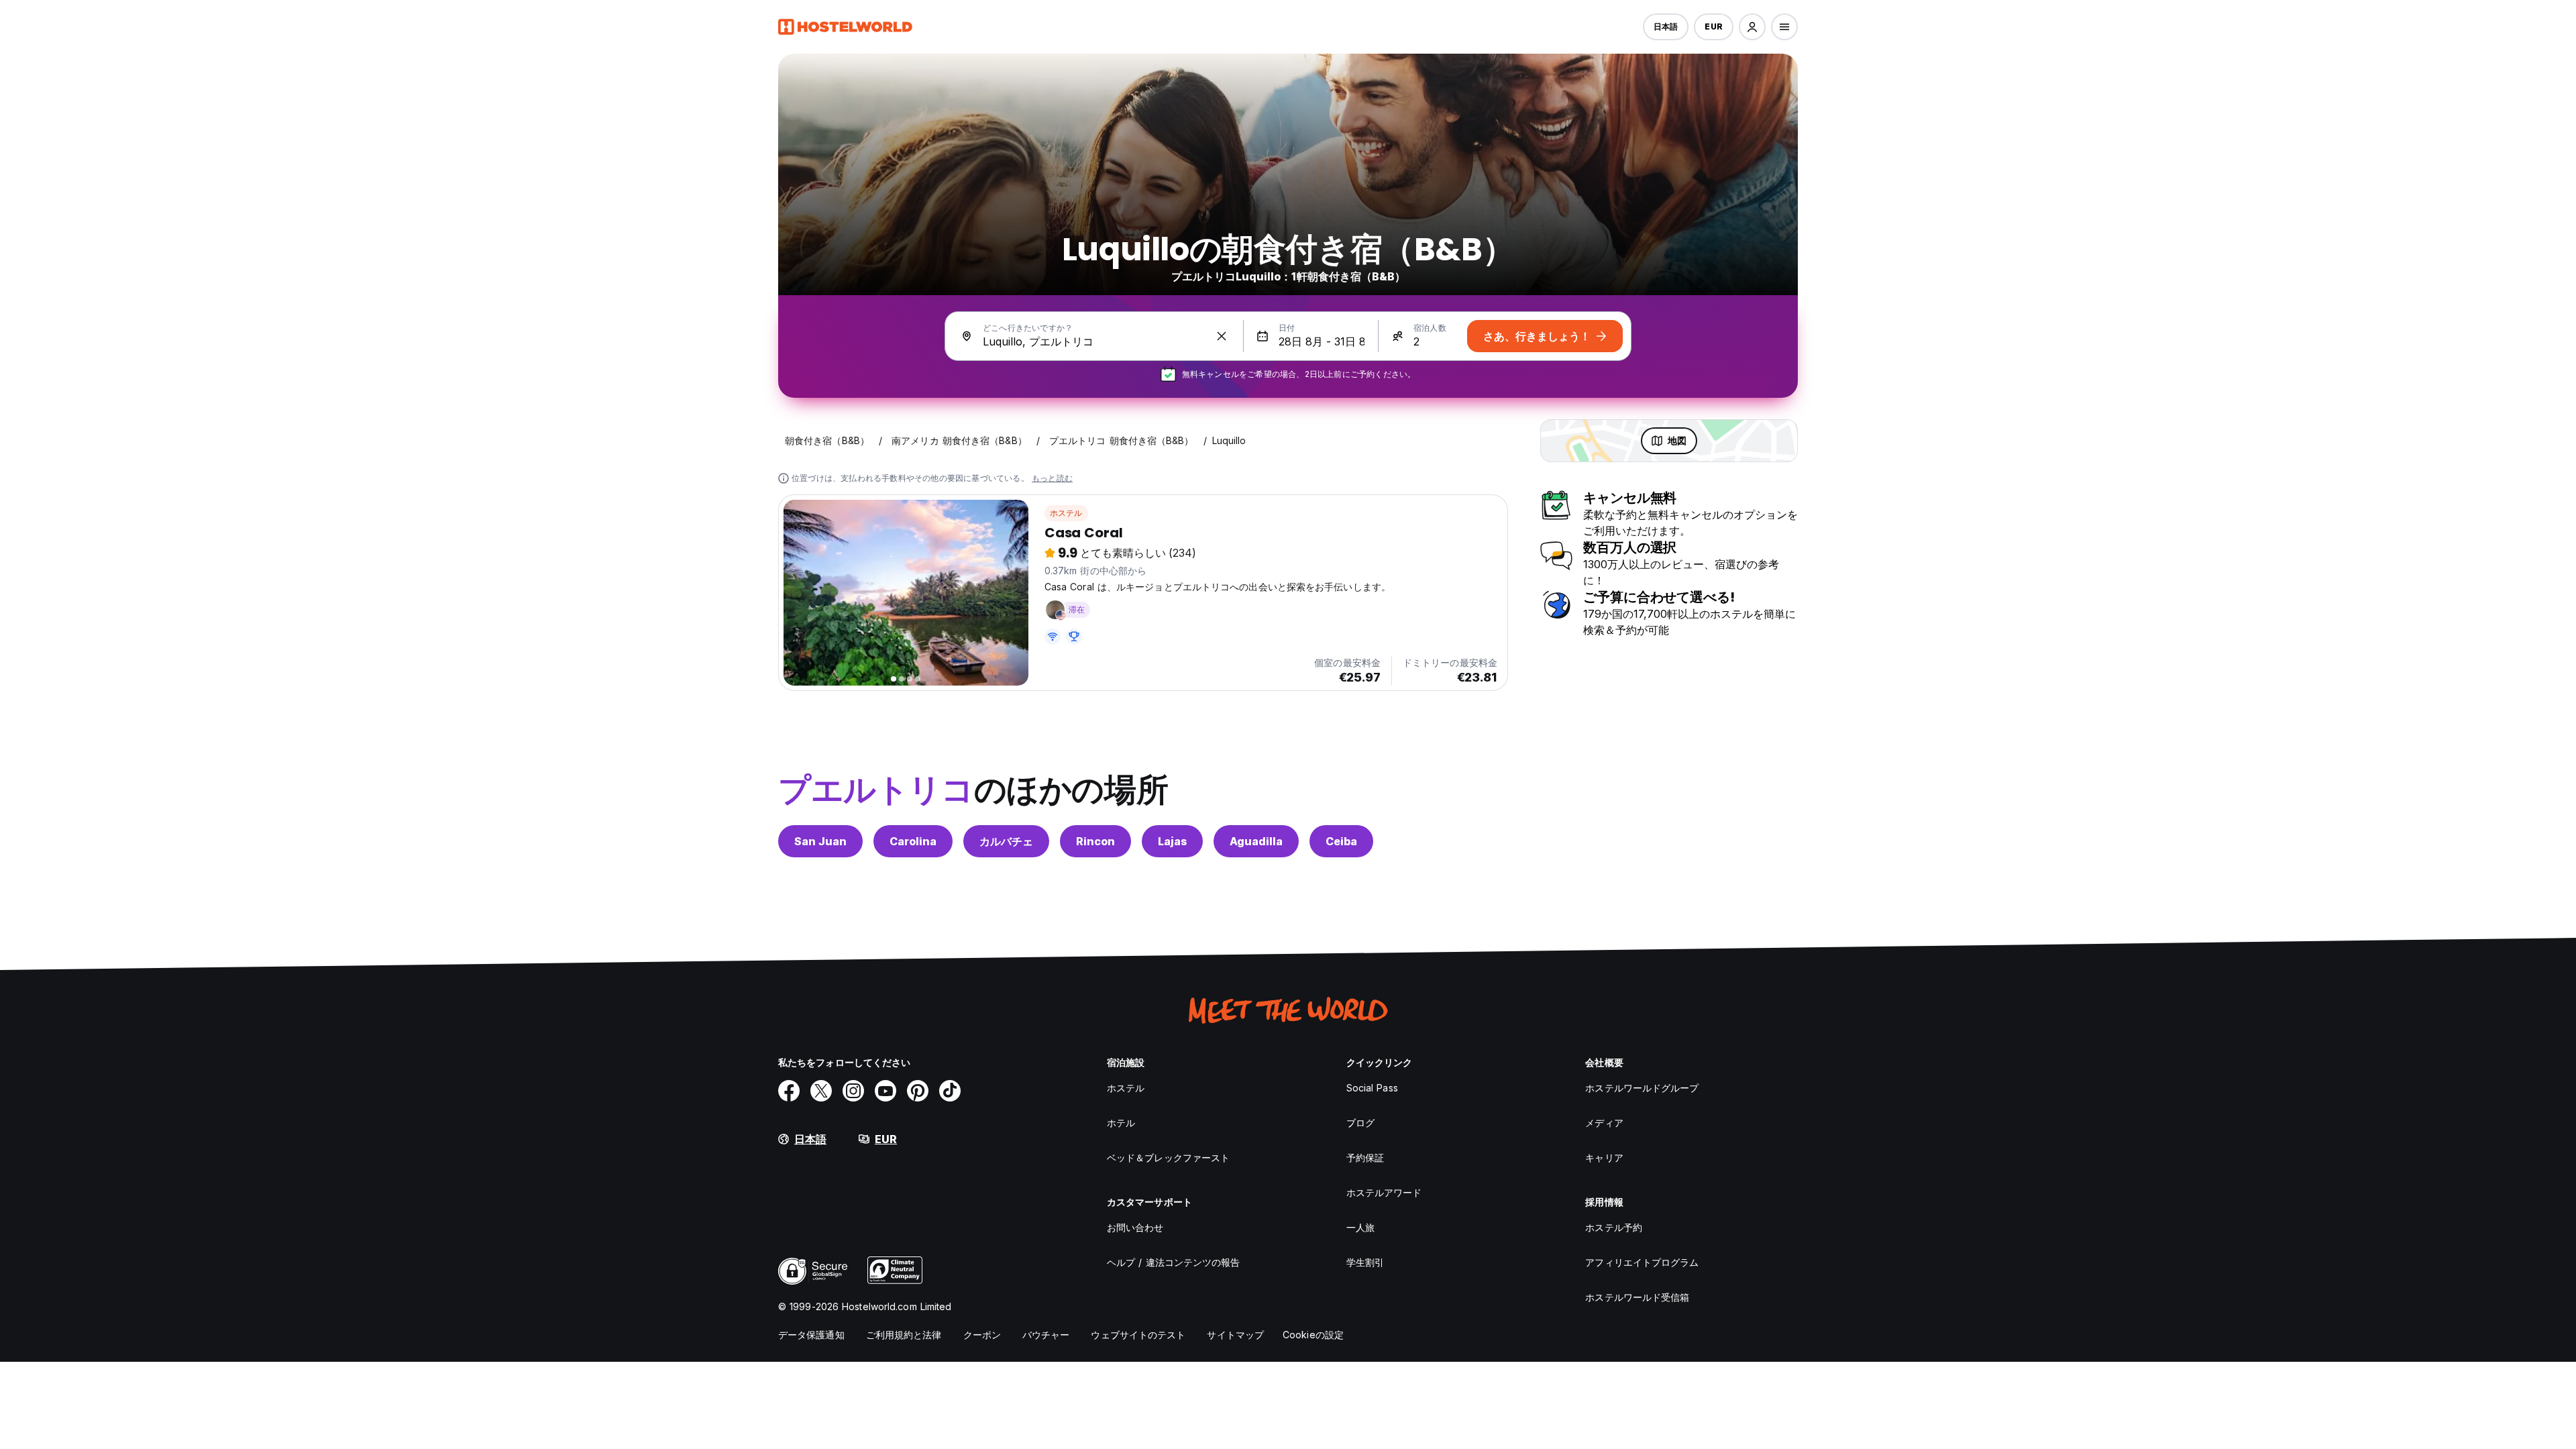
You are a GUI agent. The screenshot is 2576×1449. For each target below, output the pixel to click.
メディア (1604, 1123)
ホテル (1121, 1123)
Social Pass (1372, 1088)
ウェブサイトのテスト (1138, 1335)
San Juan (820, 841)
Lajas (1172, 841)
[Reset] (1222, 336)
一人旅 (1360, 1227)
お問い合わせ (1135, 1227)
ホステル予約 (1614, 1227)
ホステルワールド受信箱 (1637, 1297)
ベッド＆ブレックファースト (1168, 1158)
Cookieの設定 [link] (1313, 1335)
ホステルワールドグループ (1642, 1088)
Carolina (913, 841)
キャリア (1604, 1158)
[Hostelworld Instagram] (853, 1091)
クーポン (982, 1335)
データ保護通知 (811, 1335)
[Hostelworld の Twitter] (821, 1091)
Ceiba (1341, 841)
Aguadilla (1256, 841)
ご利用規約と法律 (904, 1335)
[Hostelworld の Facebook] (789, 1091)
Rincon (1095, 841)
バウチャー (1046, 1335)
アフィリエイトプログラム (1642, 1262)
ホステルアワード (1384, 1192)
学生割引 (1365, 1262)
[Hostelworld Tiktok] (950, 1091)
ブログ (1360, 1123)
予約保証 (1365, 1158)
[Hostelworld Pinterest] (918, 1091)
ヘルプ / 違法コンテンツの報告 (1174, 1262)
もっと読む (1052, 478)
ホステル (1066, 513)
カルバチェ (1006, 841)
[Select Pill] (1752, 27)
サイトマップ (1235, 1335)
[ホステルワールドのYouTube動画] (885, 1091)
